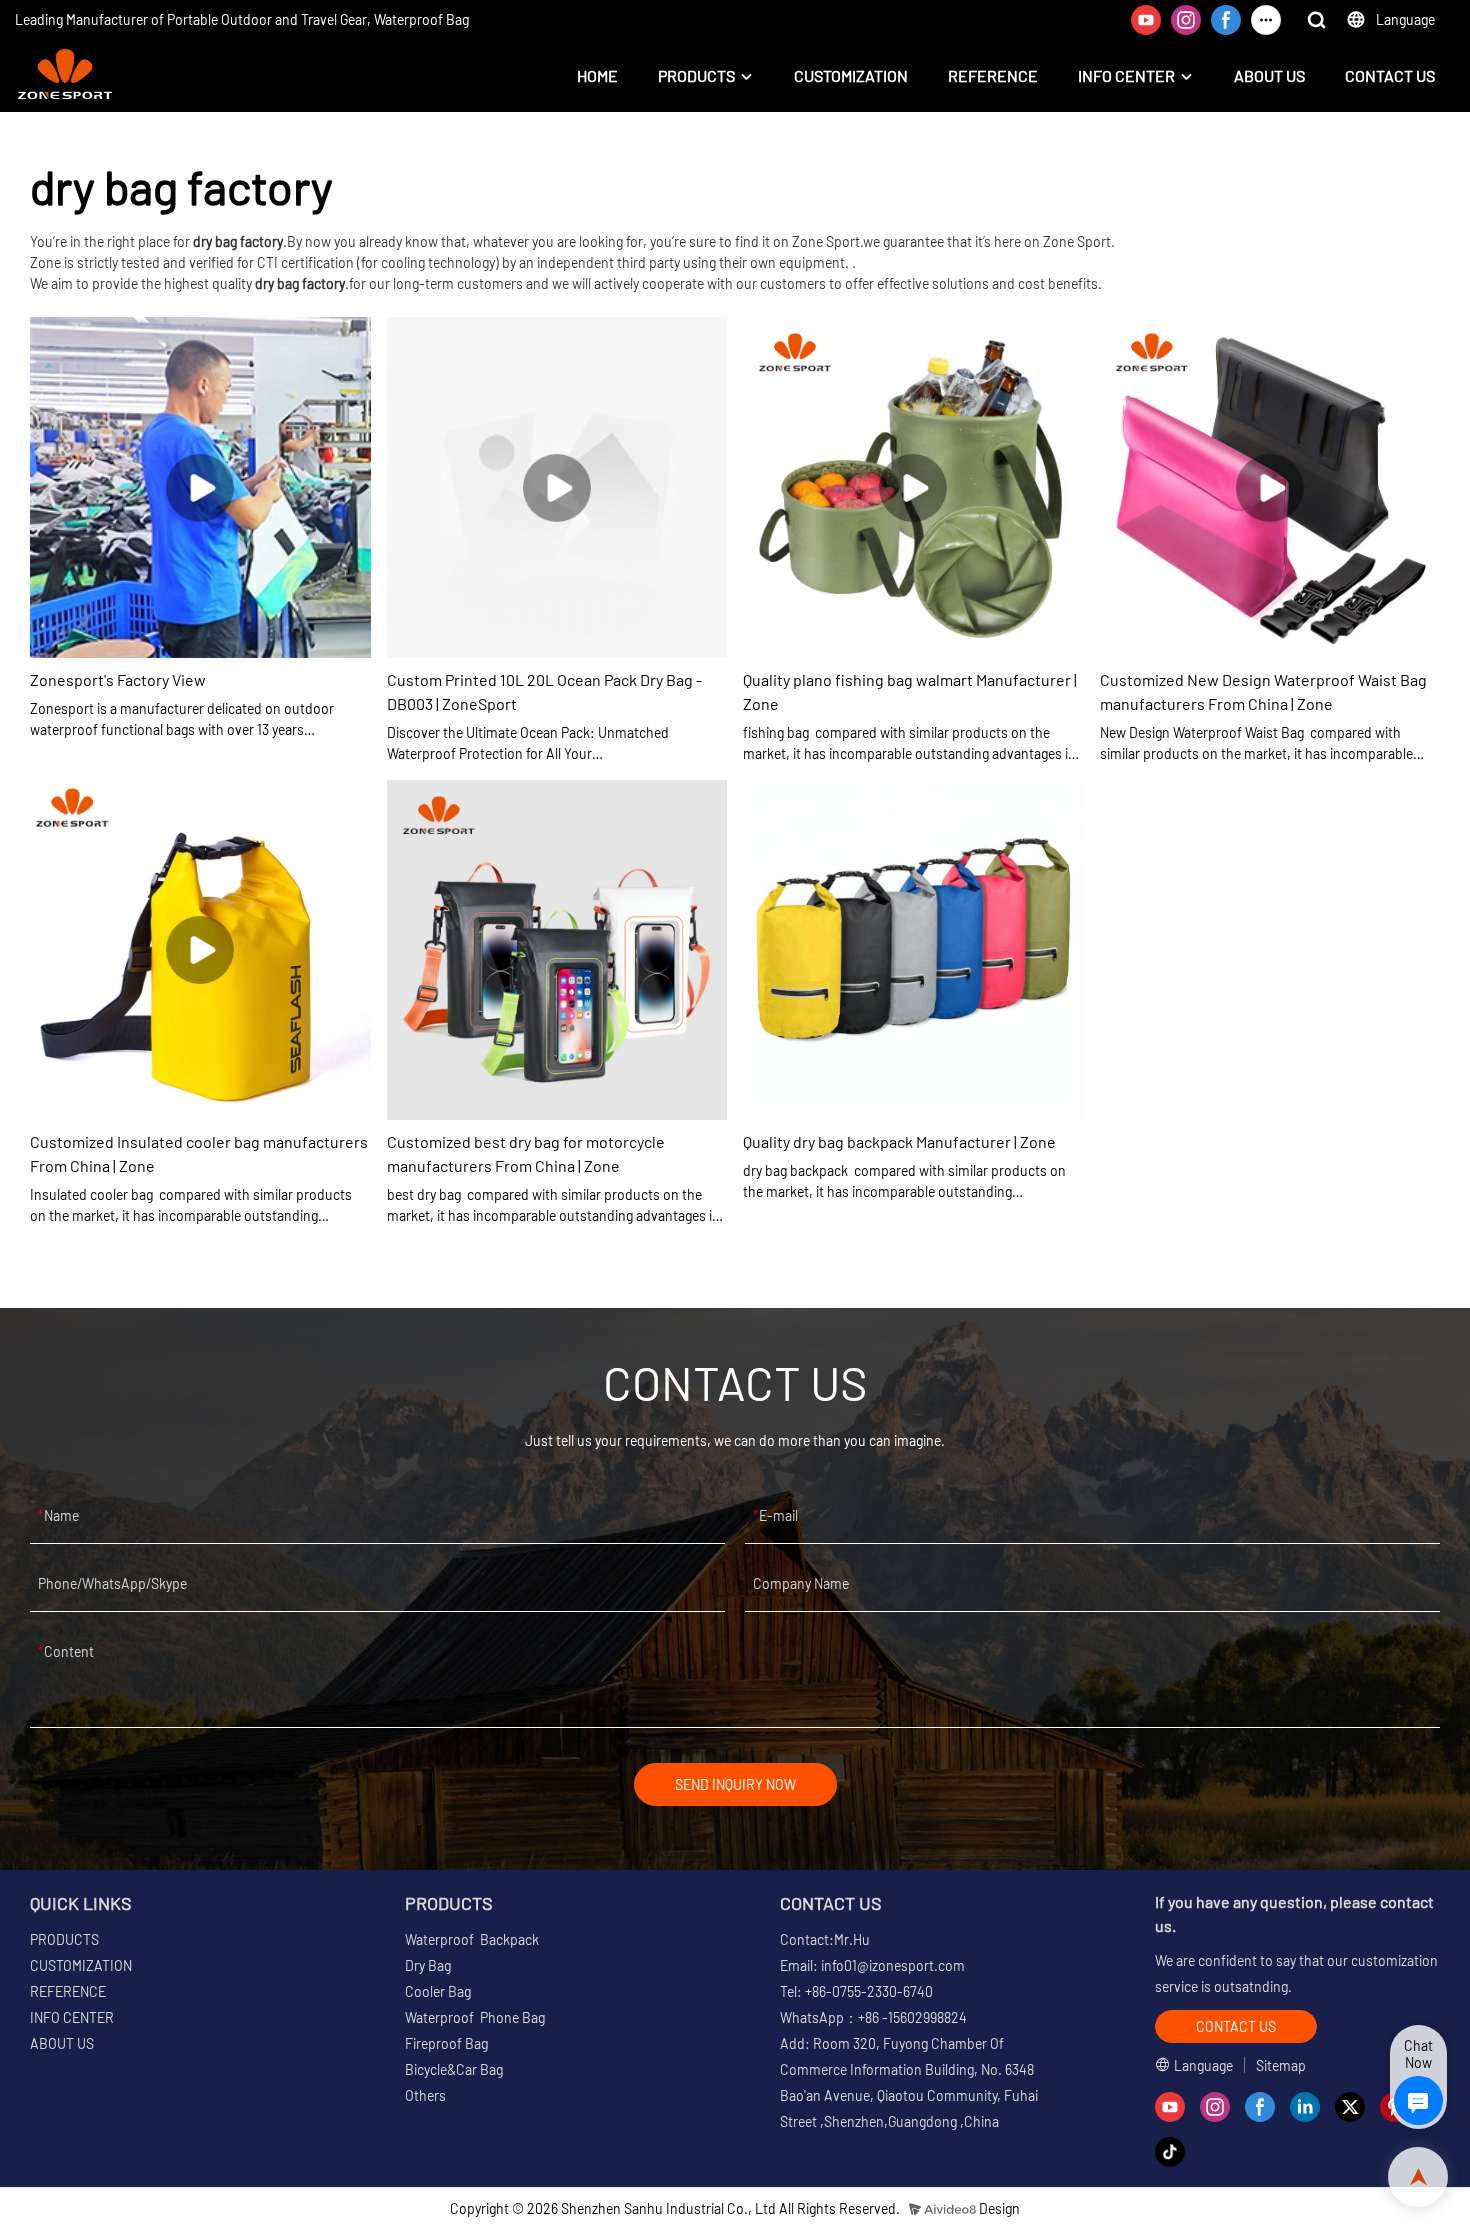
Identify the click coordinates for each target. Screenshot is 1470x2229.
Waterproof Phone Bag (475, 2017)
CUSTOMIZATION (851, 75)
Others (425, 2095)
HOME (597, 75)
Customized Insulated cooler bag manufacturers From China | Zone (199, 1153)
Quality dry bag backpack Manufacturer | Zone (899, 1141)
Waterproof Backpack (472, 1939)
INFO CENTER (1126, 75)
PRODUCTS (696, 75)
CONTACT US (1390, 75)
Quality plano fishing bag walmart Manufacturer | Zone (910, 691)
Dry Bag (428, 1965)
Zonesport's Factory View (118, 679)
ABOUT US (1269, 75)
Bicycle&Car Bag (454, 2069)
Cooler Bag (438, 1991)
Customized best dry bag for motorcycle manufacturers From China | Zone (526, 1153)
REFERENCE (993, 75)
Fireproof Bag (446, 2043)
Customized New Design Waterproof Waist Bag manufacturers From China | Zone (1263, 691)
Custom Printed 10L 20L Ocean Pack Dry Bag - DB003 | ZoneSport (544, 691)
